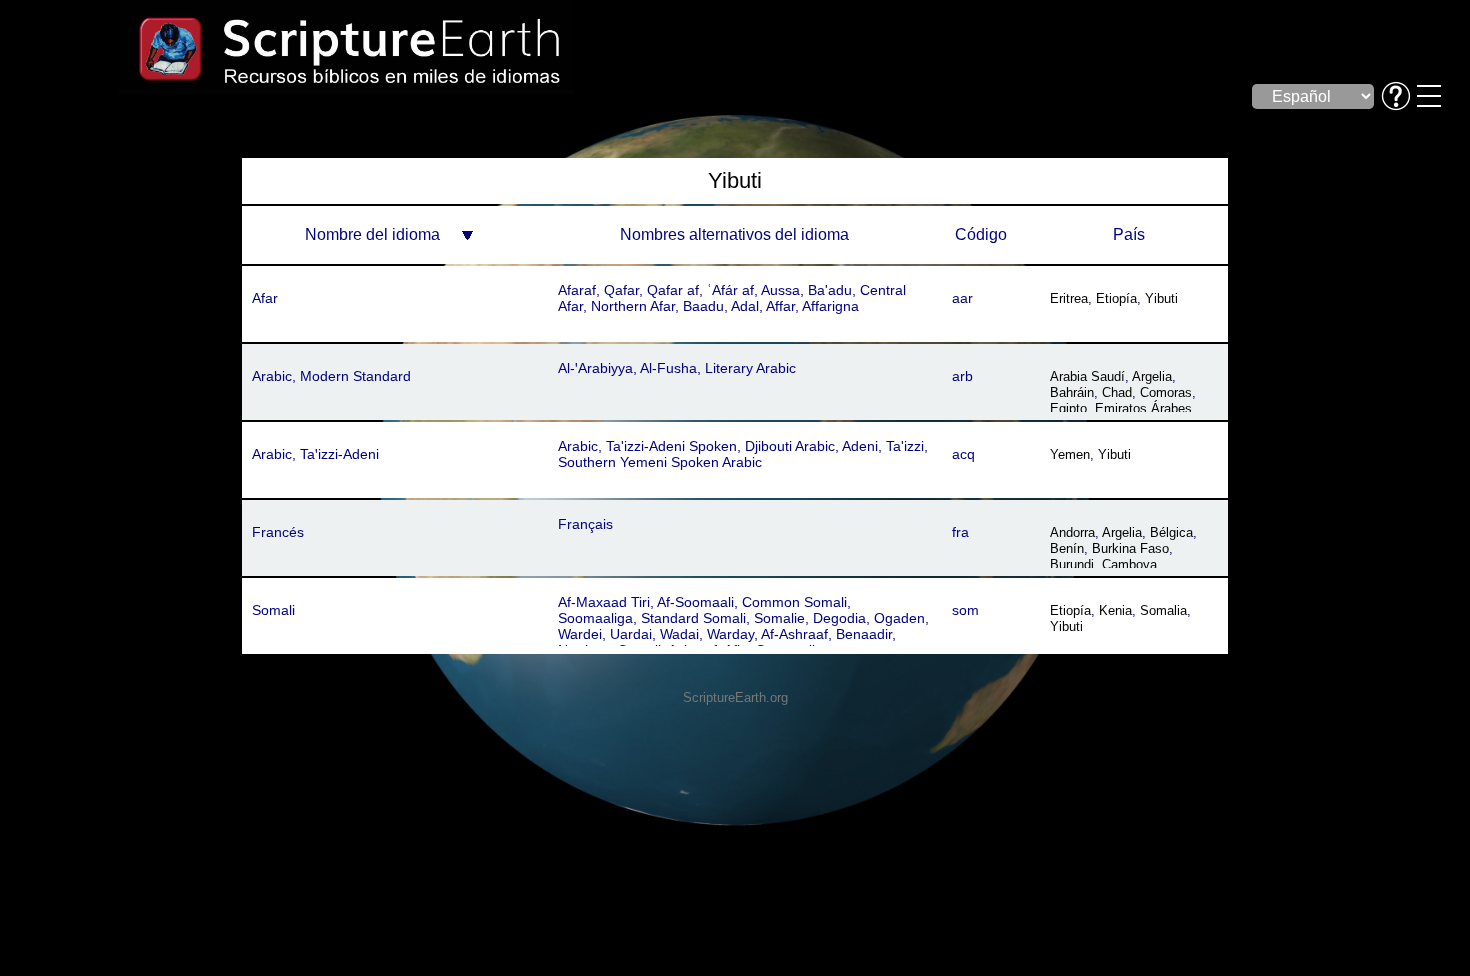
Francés (278, 532)
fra (960, 532)
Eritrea (1069, 298)
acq (963, 454)
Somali (273, 610)
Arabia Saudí (1087, 376)
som (965, 610)
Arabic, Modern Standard (331, 376)
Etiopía (1116, 298)
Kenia (1115, 610)
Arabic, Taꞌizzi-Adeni (315, 454)
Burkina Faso (1130, 548)
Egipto (1068, 408)
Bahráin (1072, 392)
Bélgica (1171, 532)
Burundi (1072, 564)
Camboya (1129, 564)
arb (962, 376)
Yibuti (1161, 298)
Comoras (1166, 392)
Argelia (1152, 376)
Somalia (1163, 610)
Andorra (1072, 532)
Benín (1067, 548)
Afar (265, 298)
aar (962, 298)
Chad (1117, 392)
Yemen (1070, 454)
